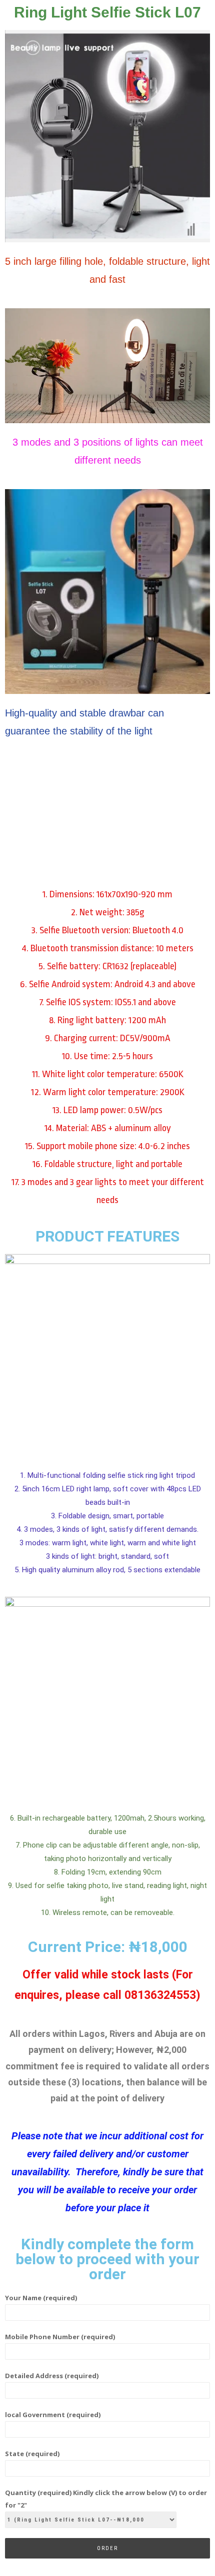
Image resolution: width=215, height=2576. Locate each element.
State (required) (32, 2454)
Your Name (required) (41, 2298)
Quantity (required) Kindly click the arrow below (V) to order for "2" (106, 2499)
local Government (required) (53, 2415)
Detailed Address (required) (52, 2376)
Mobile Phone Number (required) (60, 2337)
